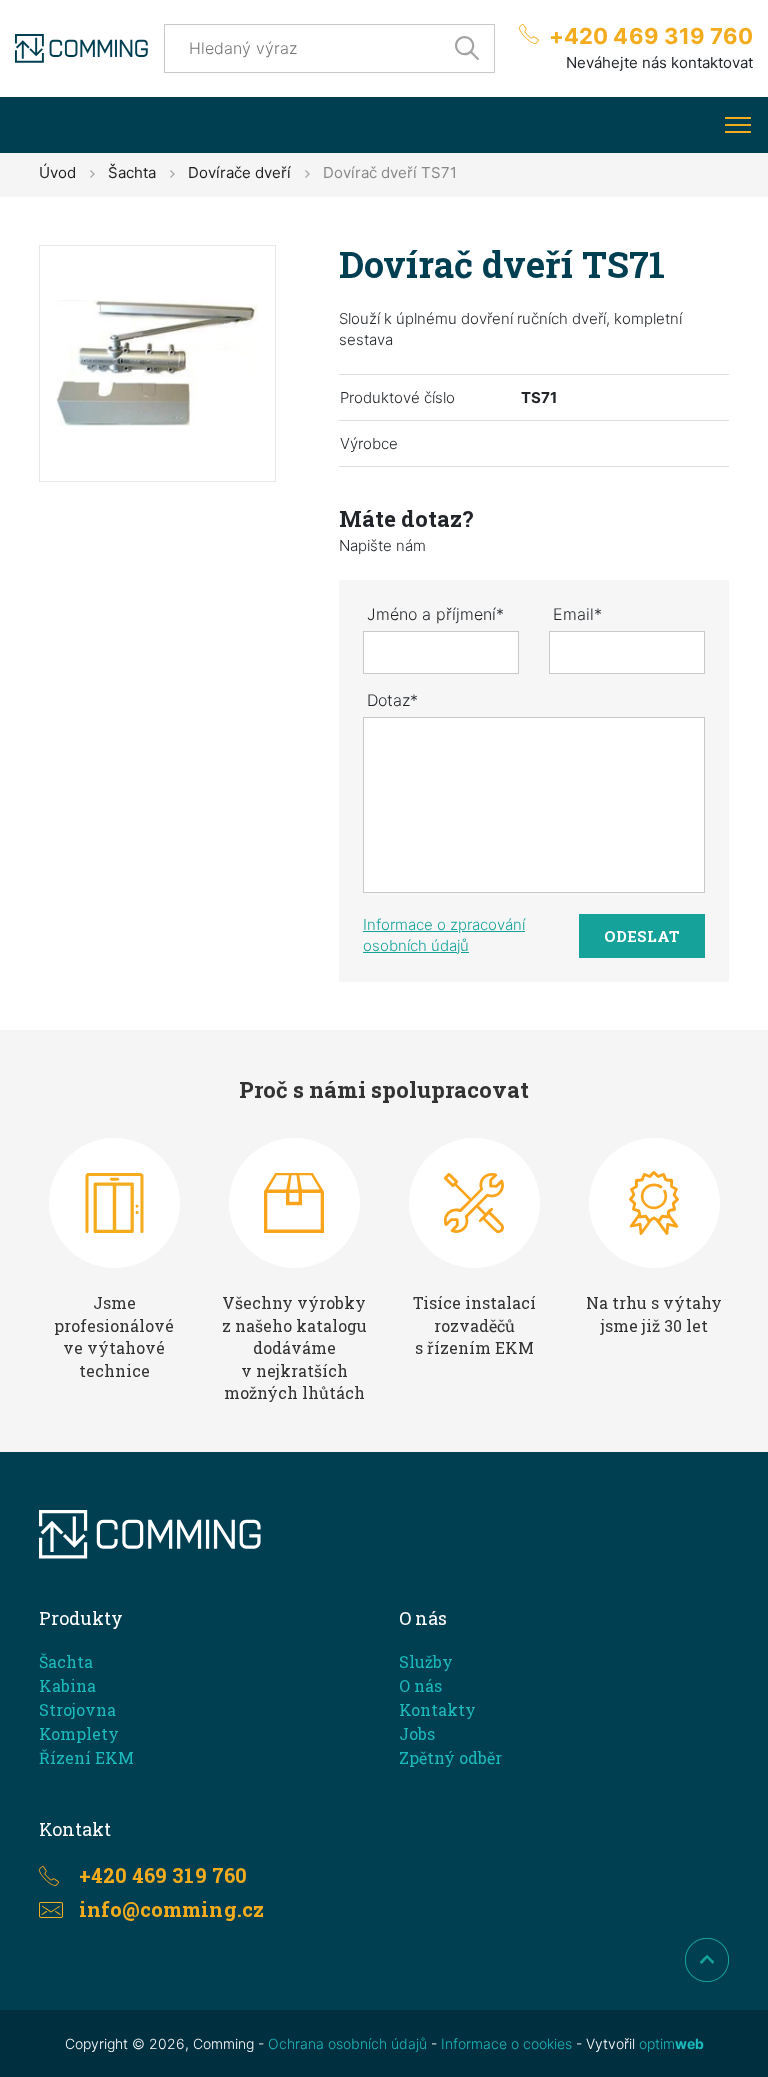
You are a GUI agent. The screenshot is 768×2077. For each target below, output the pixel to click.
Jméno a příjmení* (435, 614)
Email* (577, 614)
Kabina (67, 1685)
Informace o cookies (506, 2043)
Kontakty (437, 1709)
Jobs (417, 1733)
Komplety (79, 1733)
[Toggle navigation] (737, 125)
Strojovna (77, 1709)
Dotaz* (392, 700)
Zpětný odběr (450, 1757)
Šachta (132, 172)
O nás (420, 1685)
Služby (426, 1661)
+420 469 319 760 (651, 36)
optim (671, 2043)
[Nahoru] (707, 1960)
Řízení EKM (86, 1757)
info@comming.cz (171, 1909)
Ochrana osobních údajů (347, 2043)
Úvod (57, 172)
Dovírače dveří (239, 172)
